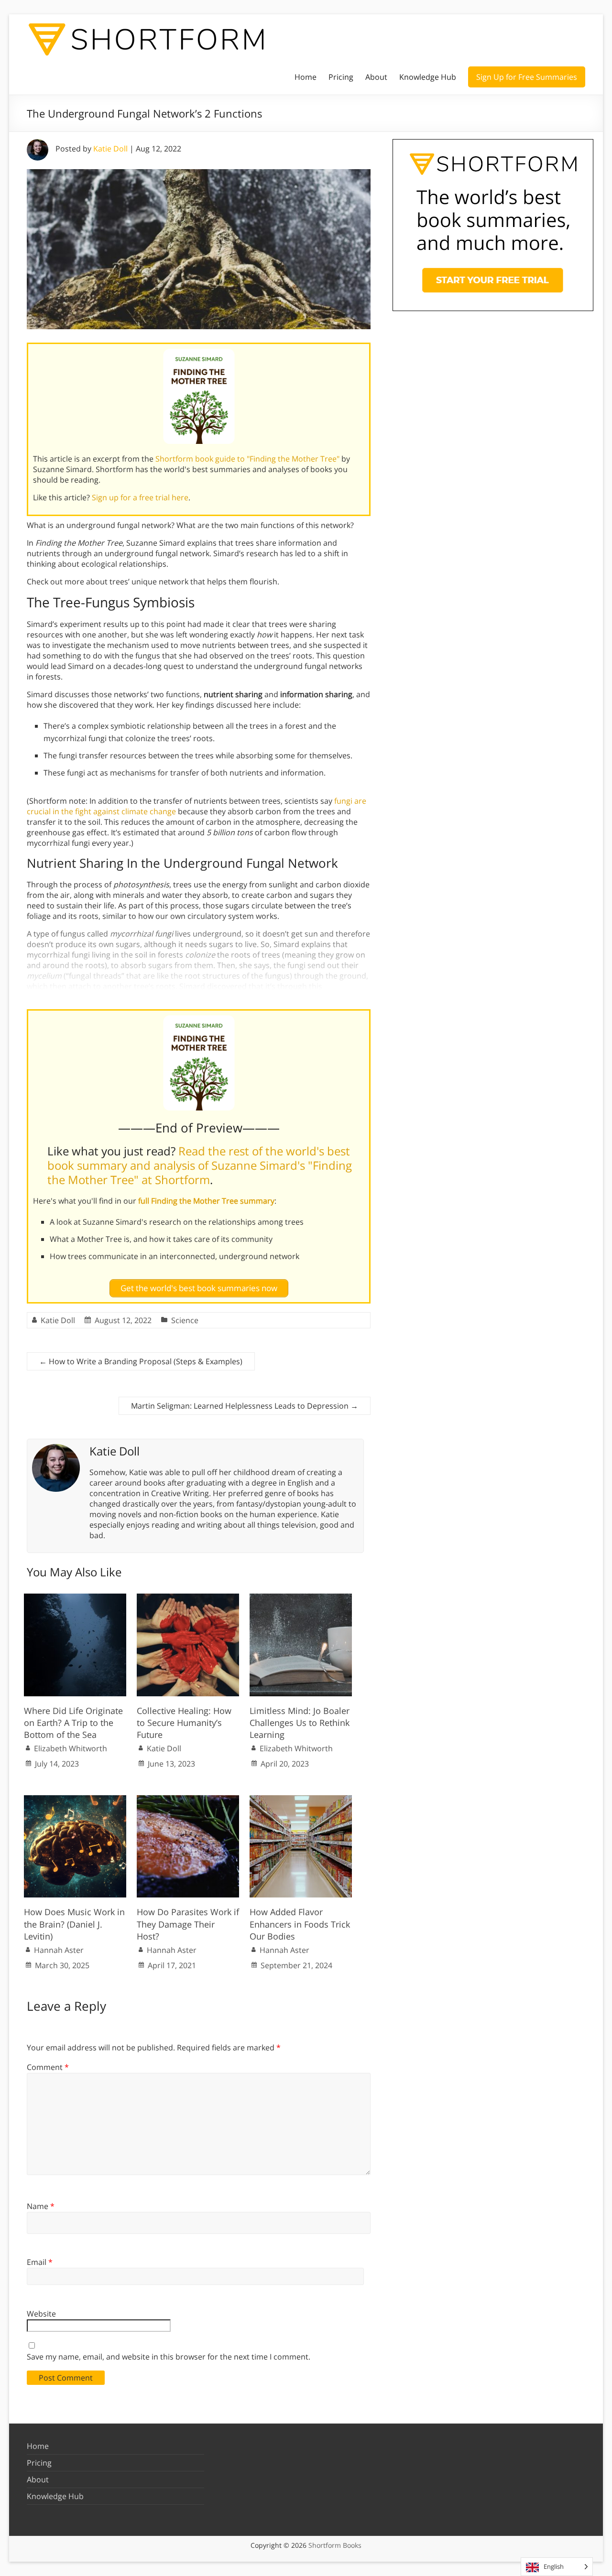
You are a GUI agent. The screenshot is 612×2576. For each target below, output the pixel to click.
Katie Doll (110, 149)
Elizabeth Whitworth (71, 1748)
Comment (48, 2067)
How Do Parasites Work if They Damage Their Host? (188, 1924)
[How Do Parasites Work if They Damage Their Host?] (188, 1800)
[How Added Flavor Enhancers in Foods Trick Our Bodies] (301, 1800)
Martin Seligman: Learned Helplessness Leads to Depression (245, 1406)
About (376, 77)
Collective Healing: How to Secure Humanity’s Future (184, 1723)
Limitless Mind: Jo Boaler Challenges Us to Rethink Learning (300, 1723)
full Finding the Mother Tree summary (206, 1201)
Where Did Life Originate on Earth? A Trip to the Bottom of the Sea (73, 1723)
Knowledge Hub (428, 77)
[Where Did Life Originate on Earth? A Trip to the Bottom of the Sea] (75, 1598)
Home (306, 77)
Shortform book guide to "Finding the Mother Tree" (247, 459)
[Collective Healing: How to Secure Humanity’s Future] (188, 1598)
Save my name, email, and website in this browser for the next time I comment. (169, 2357)
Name (41, 2206)
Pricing (341, 77)
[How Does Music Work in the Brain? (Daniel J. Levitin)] (75, 1800)
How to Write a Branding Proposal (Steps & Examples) (141, 1361)
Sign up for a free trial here (140, 497)
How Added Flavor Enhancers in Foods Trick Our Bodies (300, 1924)
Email (40, 2262)
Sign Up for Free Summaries (527, 77)
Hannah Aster (59, 1950)
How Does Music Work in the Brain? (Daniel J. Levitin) (74, 1924)
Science (185, 1320)
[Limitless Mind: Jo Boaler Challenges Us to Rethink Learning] (301, 1598)
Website (41, 2314)
